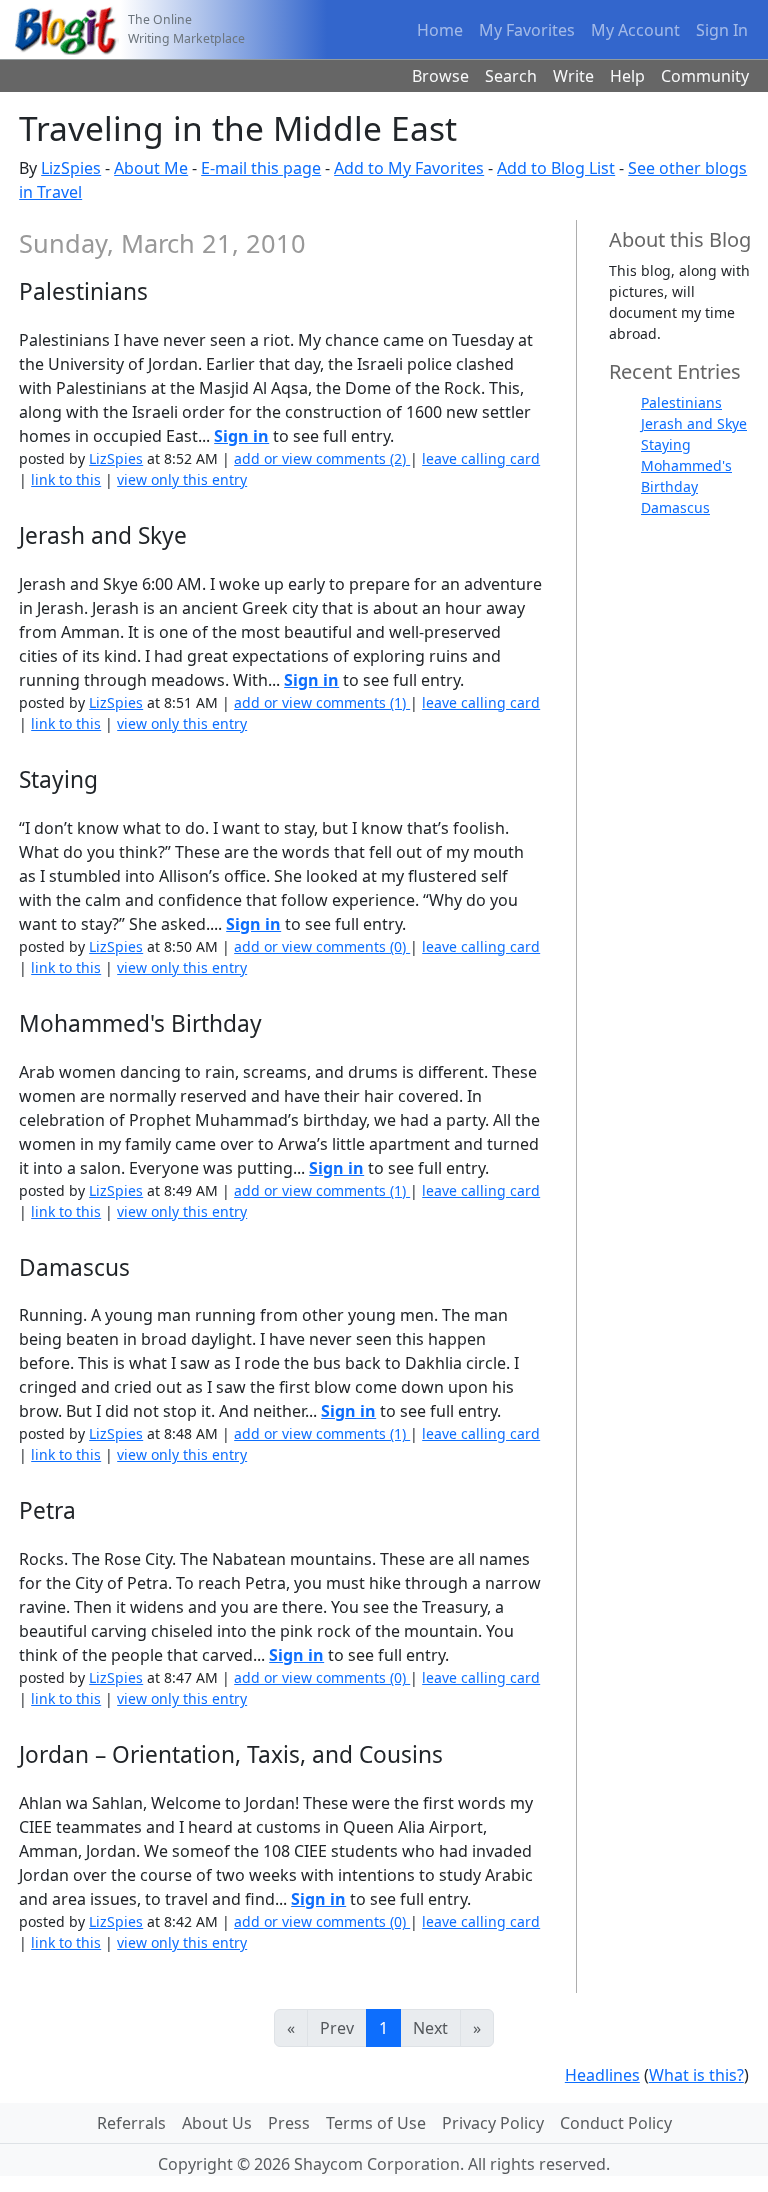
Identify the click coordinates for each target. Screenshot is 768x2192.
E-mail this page (261, 168)
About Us (217, 2123)
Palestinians (681, 402)
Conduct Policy (616, 2123)
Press (289, 2123)
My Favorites (527, 30)
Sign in (241, 436)
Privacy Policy (493, 2123)
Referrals (131, 2123)
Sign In (722, 30)
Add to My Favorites (409, 168)
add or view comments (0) (322, 946)
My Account (635, 30)
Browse (440, 76)
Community (705, 76)
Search (511, 76)
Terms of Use (376, 2123)
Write (573, 76)
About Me (151, 168)
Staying (666, 444)
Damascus (675, 507)
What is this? (696, 2075)
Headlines (602, 2075)
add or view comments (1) (322, 702)
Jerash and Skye (694, 423)
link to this (66, 479)
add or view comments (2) (322, 458)
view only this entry (182, 479)
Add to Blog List (556, 168)
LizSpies (71, 168)
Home (440, 30)
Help (627, 76)
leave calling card (481, 458)
